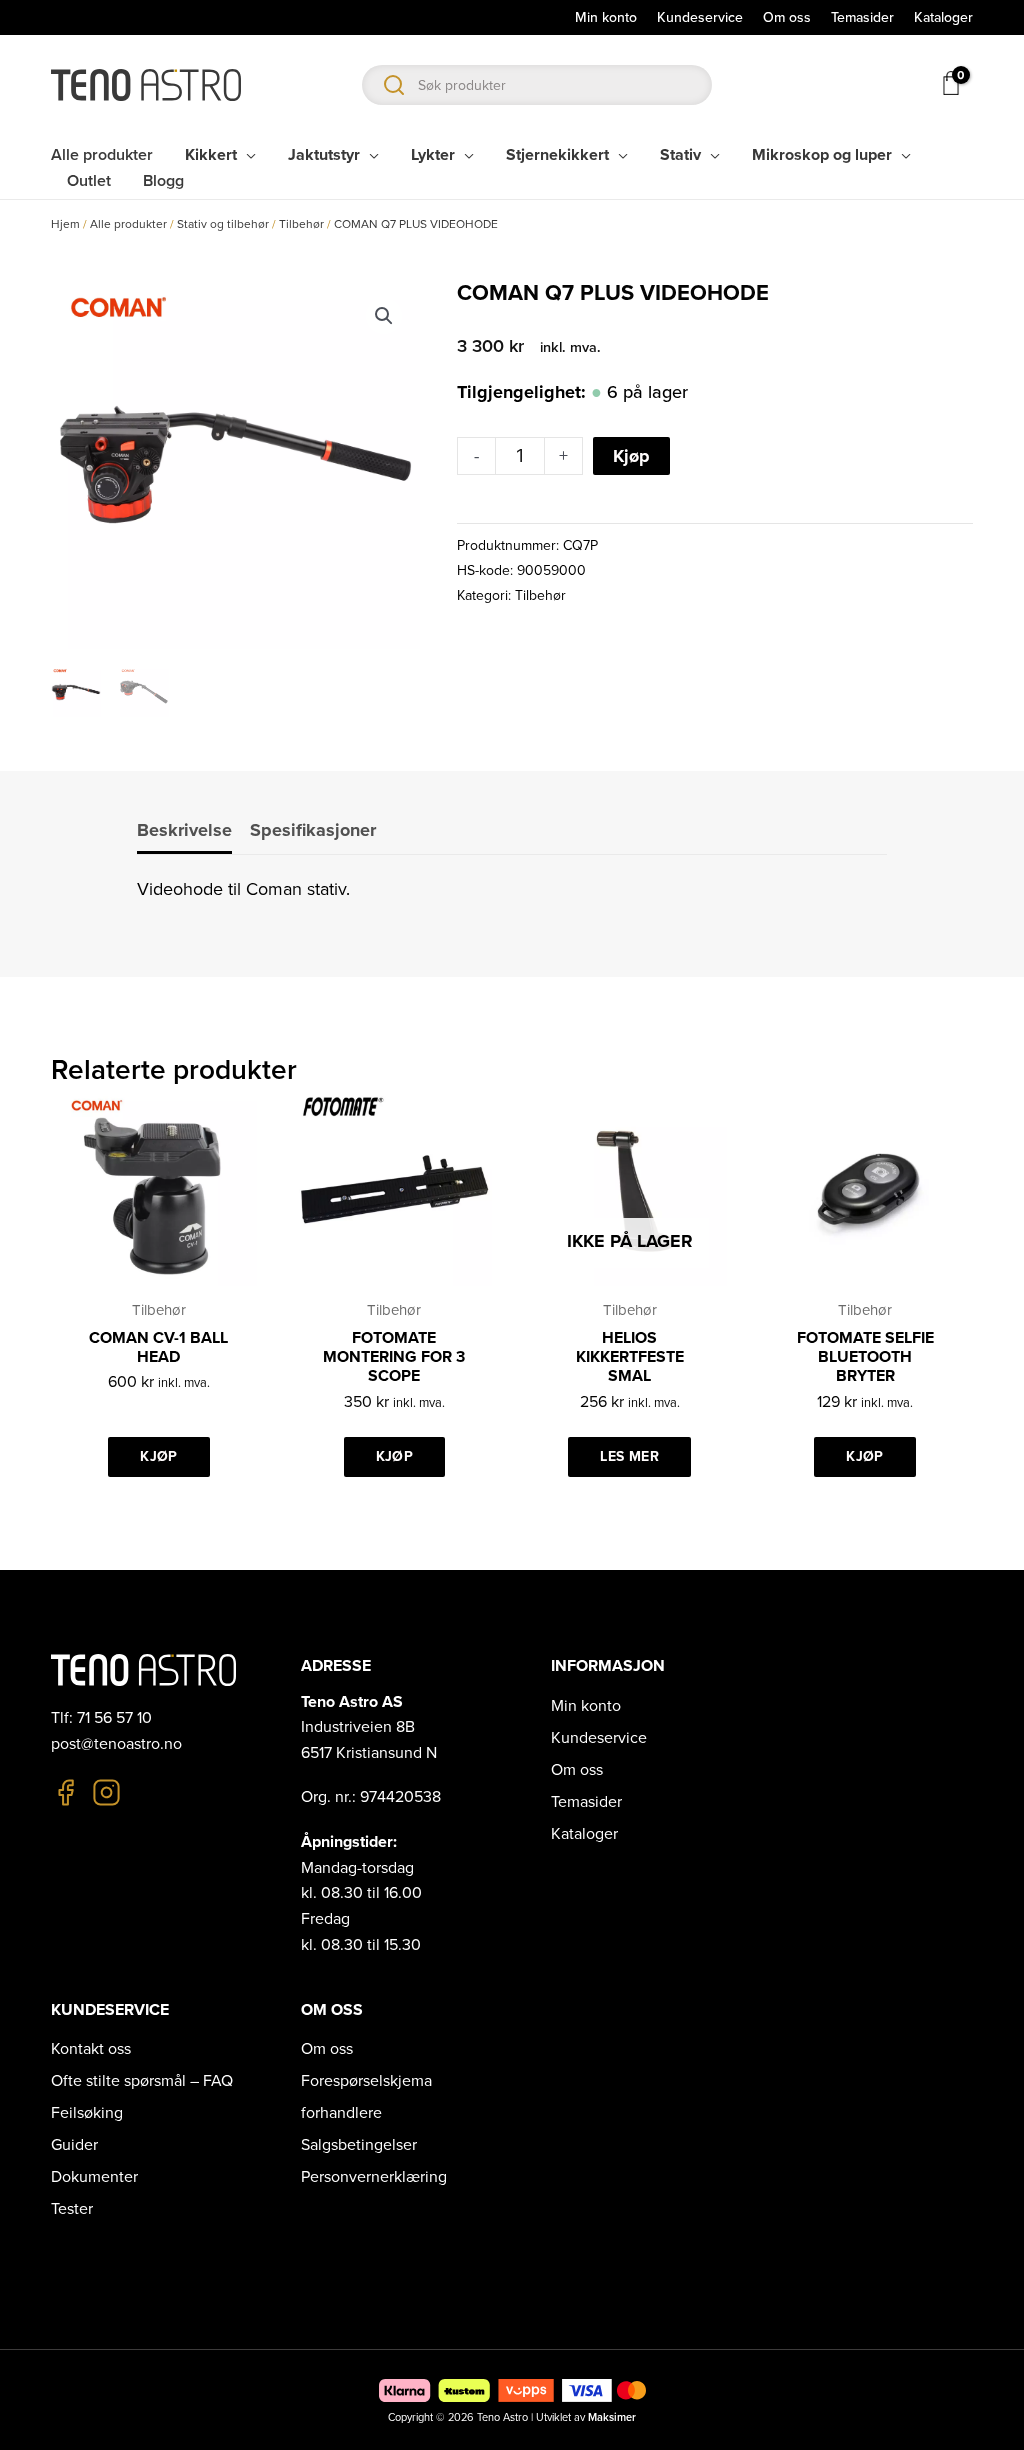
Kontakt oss (91, 2049)
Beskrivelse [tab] (184, 830)
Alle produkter (128, 224)
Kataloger (584, 1834)
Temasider (586, 1802)
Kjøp (631, 456)
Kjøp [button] (158, 1456)
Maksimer (612, 2417)
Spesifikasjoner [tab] (313, 830)
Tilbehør (301, 224)
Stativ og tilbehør (223, 224)
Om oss (577, 1770)
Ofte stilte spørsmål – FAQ (142, 2081)
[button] (384, 316)
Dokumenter (94, 2177)
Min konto (586, 1706)
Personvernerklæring (374, 2177)
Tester (72, 2209)
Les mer (629, 1456)
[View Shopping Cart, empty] (950, 83)
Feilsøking (87, 2113)
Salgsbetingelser (359, 2145)
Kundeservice (599, 1738)
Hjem (65, 224)
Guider (74, 2145)
